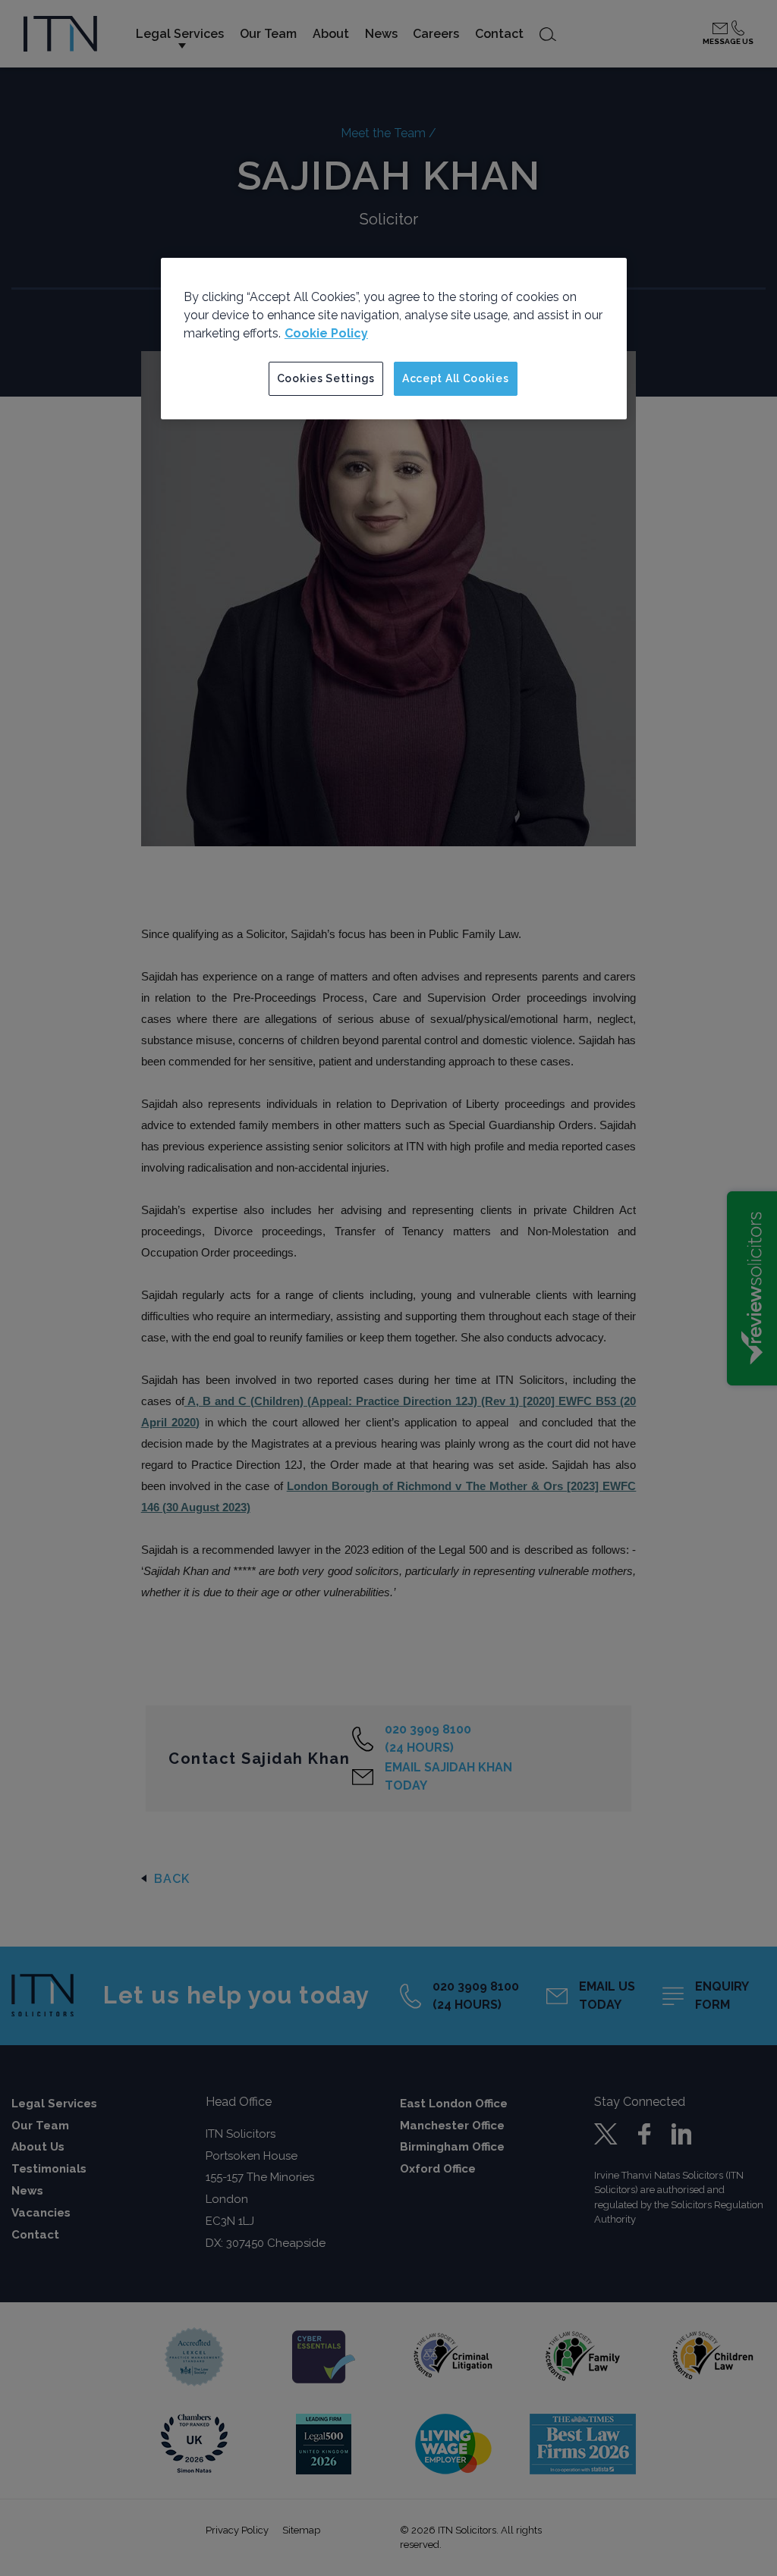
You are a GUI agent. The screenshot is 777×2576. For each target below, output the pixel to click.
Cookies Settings (326, 378)
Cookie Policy (326, 333)
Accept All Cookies (456, 378)
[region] (394, 339)
